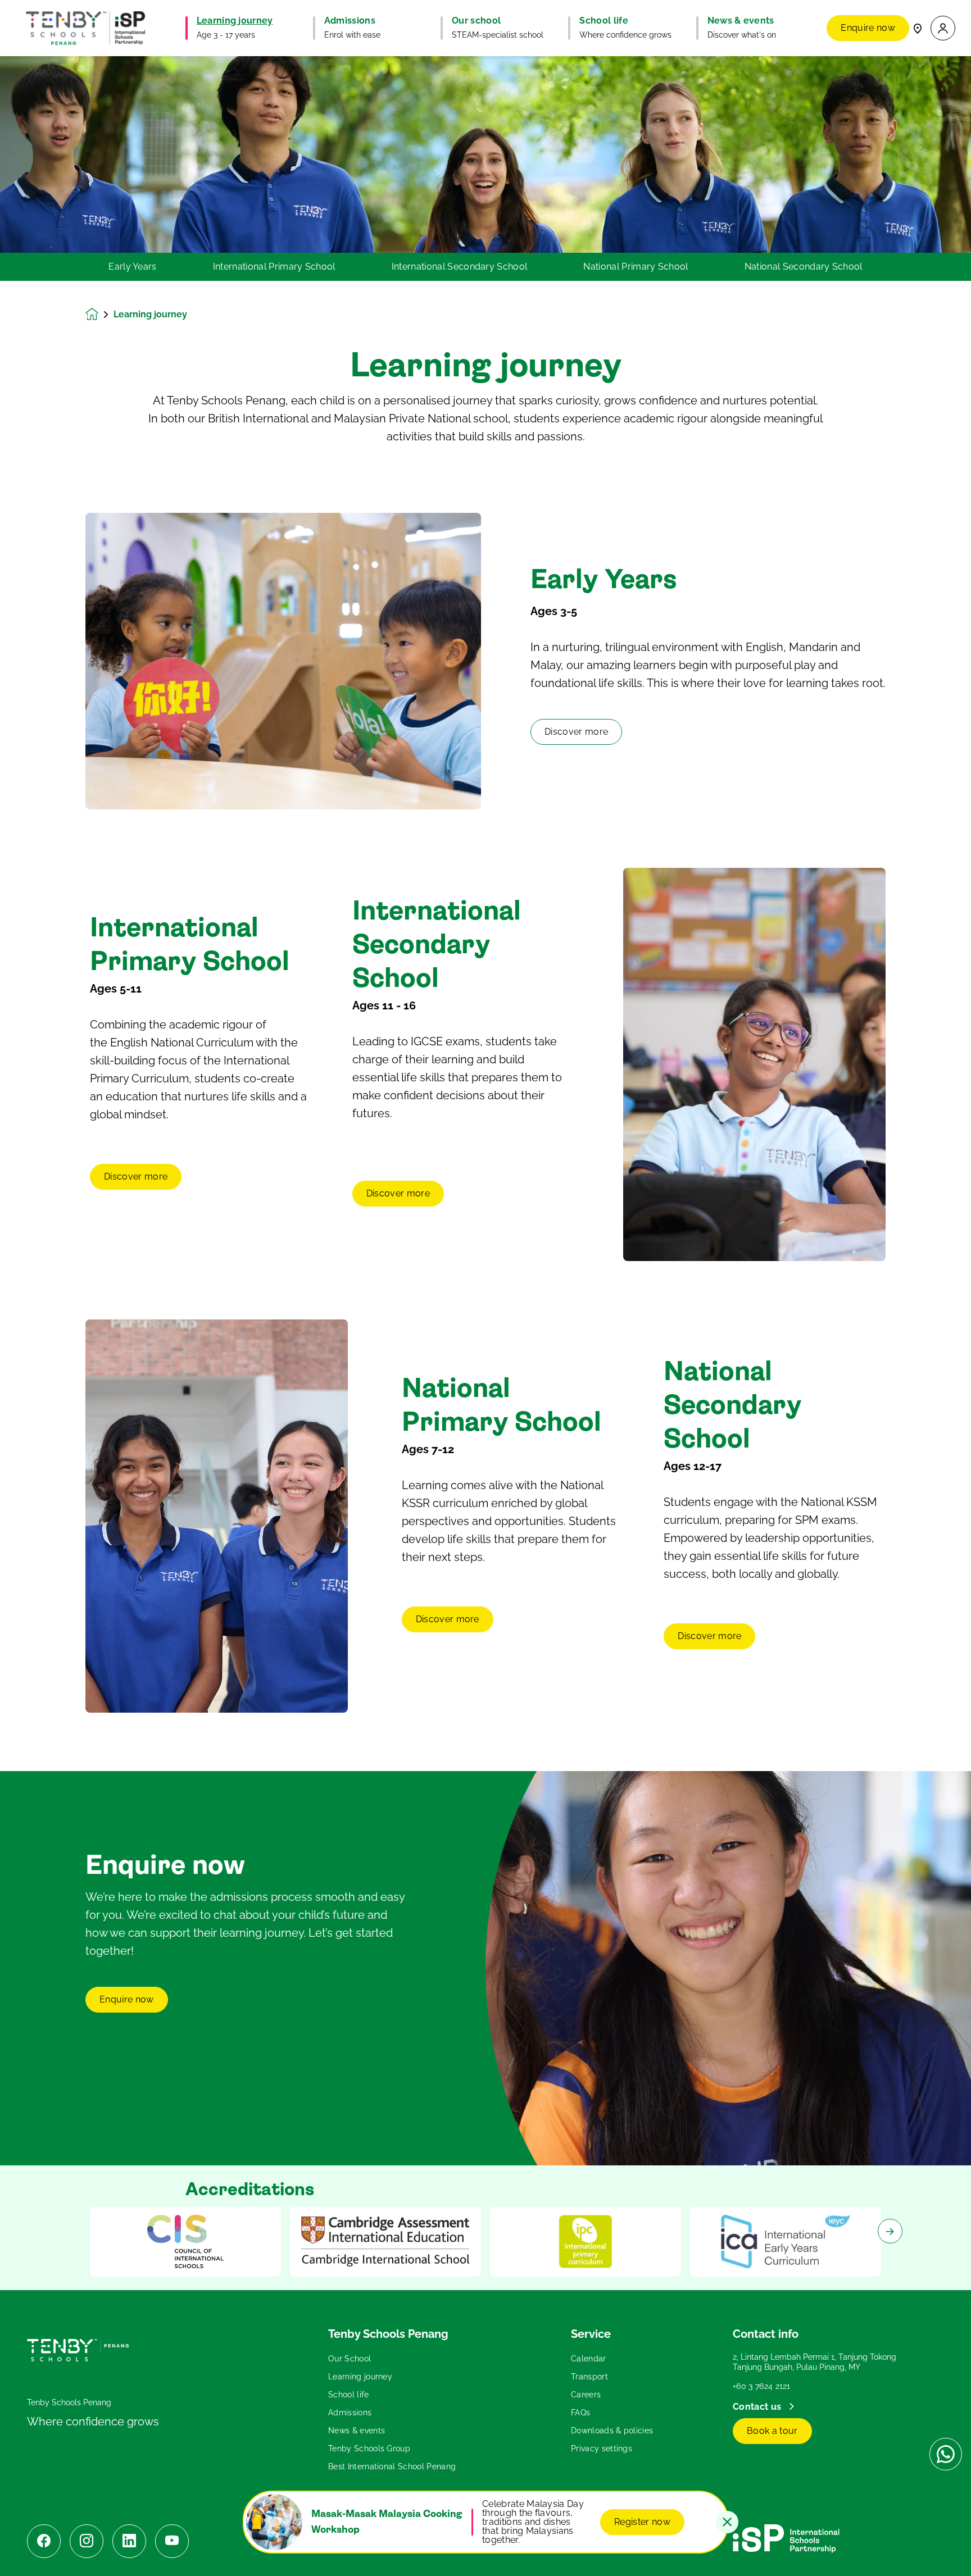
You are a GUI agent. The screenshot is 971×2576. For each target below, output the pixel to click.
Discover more (576, 732)
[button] (943, 28)
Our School (350, 2359)
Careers (586, 2395)
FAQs (580, 2413)
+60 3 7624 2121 (762, 2386)
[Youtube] (172, 2541)
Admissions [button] (350, 21)
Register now (642, 2522)
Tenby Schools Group (369, 2448)
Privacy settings (602, 2448)
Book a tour (772, 2431)
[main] (485, 1316)
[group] (185, 2242)
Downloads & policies (612, 2431)
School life (349, 2395)
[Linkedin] (129, 2541)
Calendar (589, 2359)
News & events (357, 2431)
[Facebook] (44, 2541)
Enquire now (868, 28)
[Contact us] (918, 28)
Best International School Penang (392, 2466)
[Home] (85, 28)
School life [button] (604, 21)
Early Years (133, 267)
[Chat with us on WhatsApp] (946, 2454)
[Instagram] (87, 2541)
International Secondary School (460, 267)
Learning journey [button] (235, 21)
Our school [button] (476, 21)
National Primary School (636, 267)
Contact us (758, 2407)
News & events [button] (741, 21)
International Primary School (274, 267)
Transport (589, 2377)
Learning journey (360, 2377)
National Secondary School (804, 267)
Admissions (350, 2413)
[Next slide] (890, 2231)
